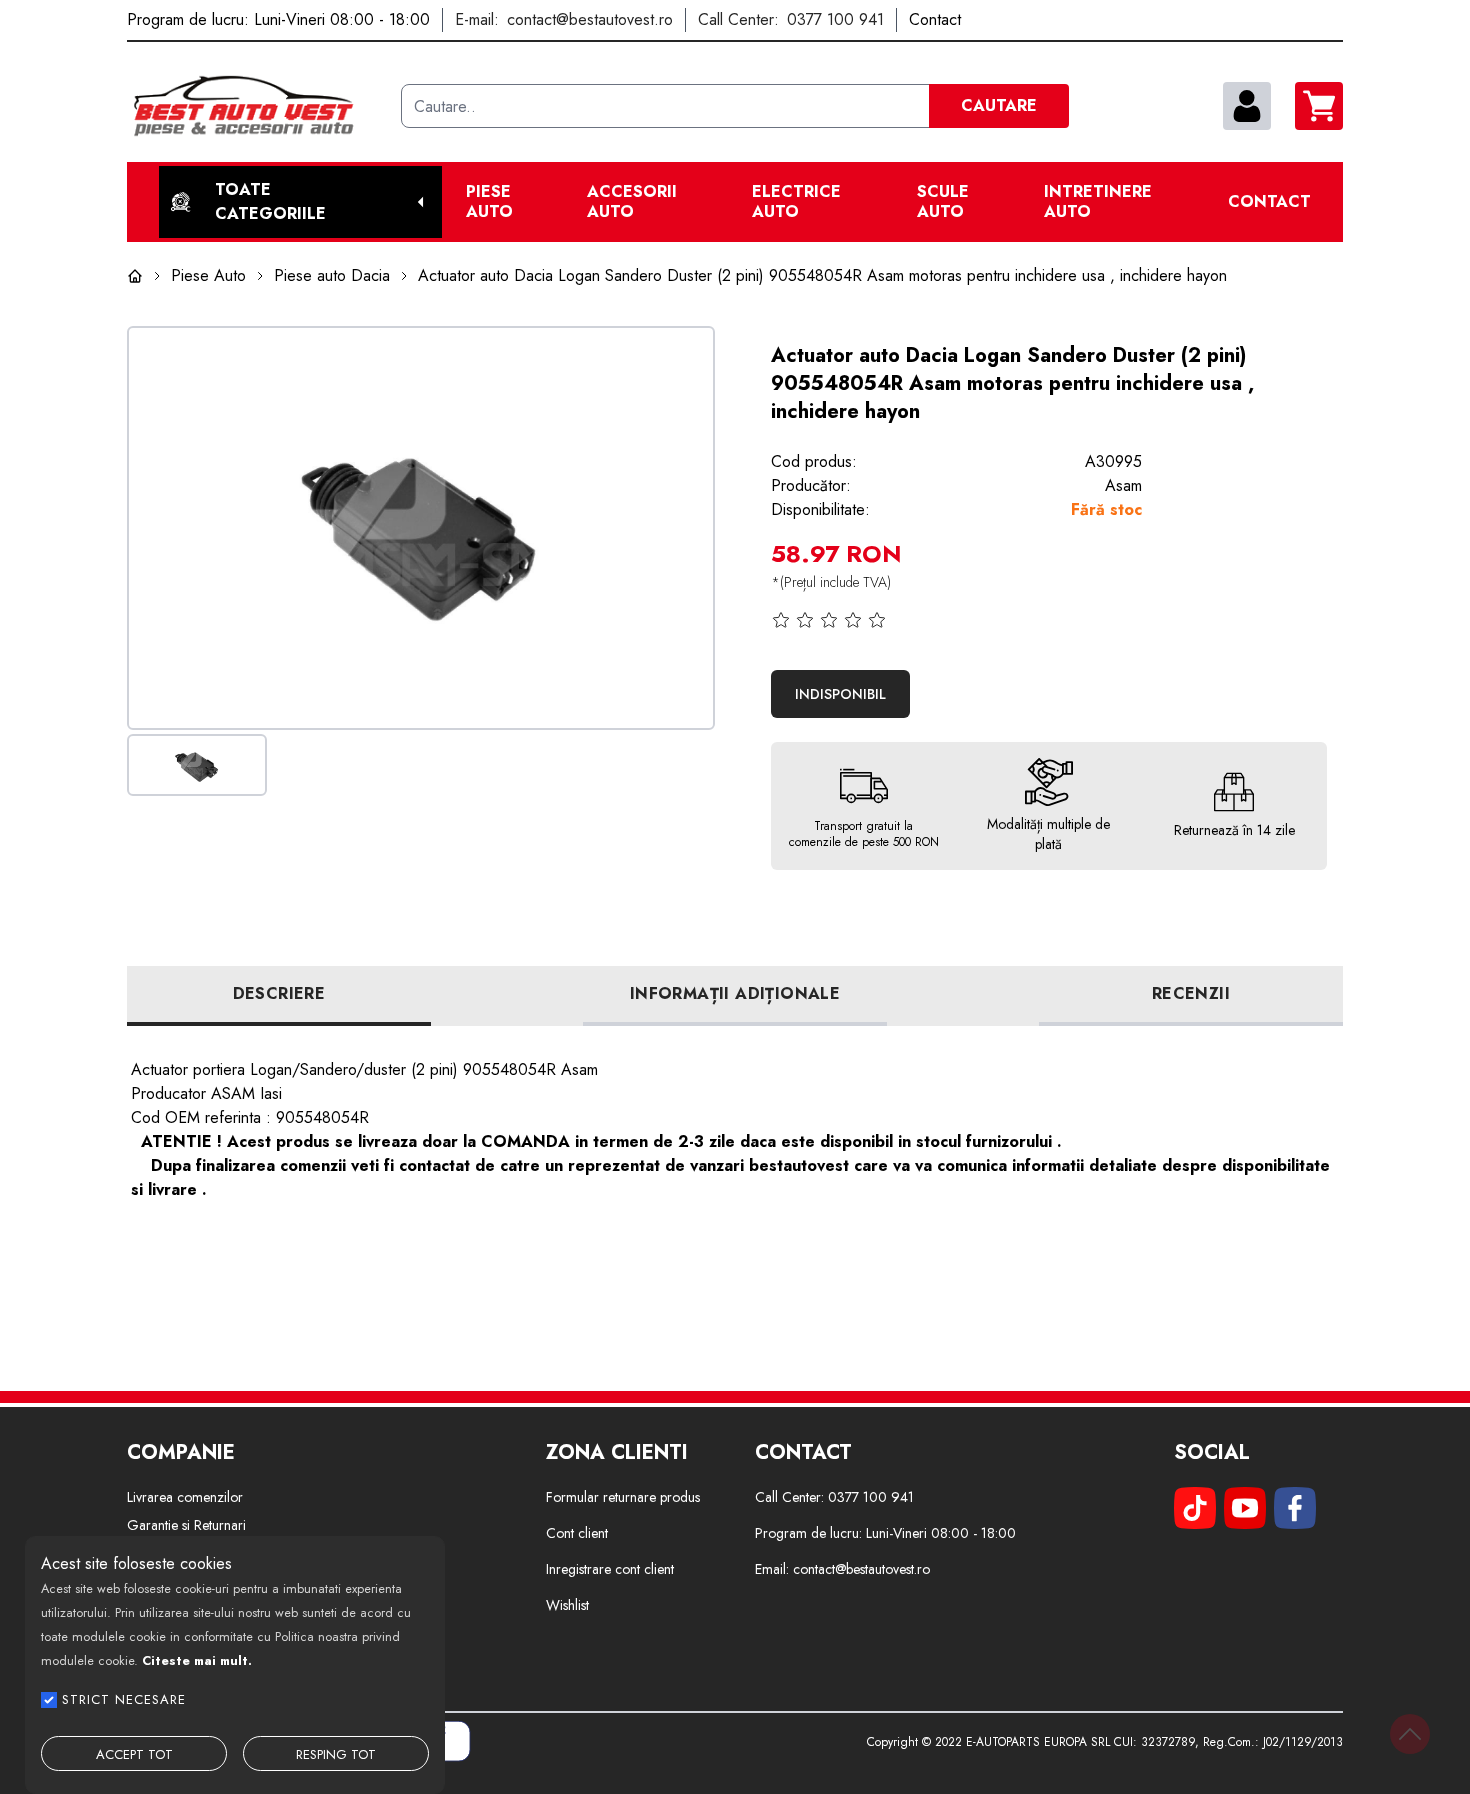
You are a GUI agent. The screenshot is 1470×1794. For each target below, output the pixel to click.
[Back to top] (1410, 1734)
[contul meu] (1247, 106)
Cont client (577, 1533)
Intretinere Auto (1098, 202)
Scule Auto (943, 202)
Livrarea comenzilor (185, 1497)
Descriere (279, 993)
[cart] (1319, 106)
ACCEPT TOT (134, 1754)
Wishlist (567, 1605)
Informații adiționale (735, 993)
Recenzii (1191, 993)
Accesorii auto (632, 202)
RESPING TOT (336, 1754)
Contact (1269, 202)
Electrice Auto (796, 202)
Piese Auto (489, 202)
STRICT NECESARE (124, 1699)
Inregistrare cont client (610, 1569)
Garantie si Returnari (186, 1525)
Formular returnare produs (623, 1497)
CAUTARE (999, 105)
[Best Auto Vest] (256, 106)
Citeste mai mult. (197, 1660)
